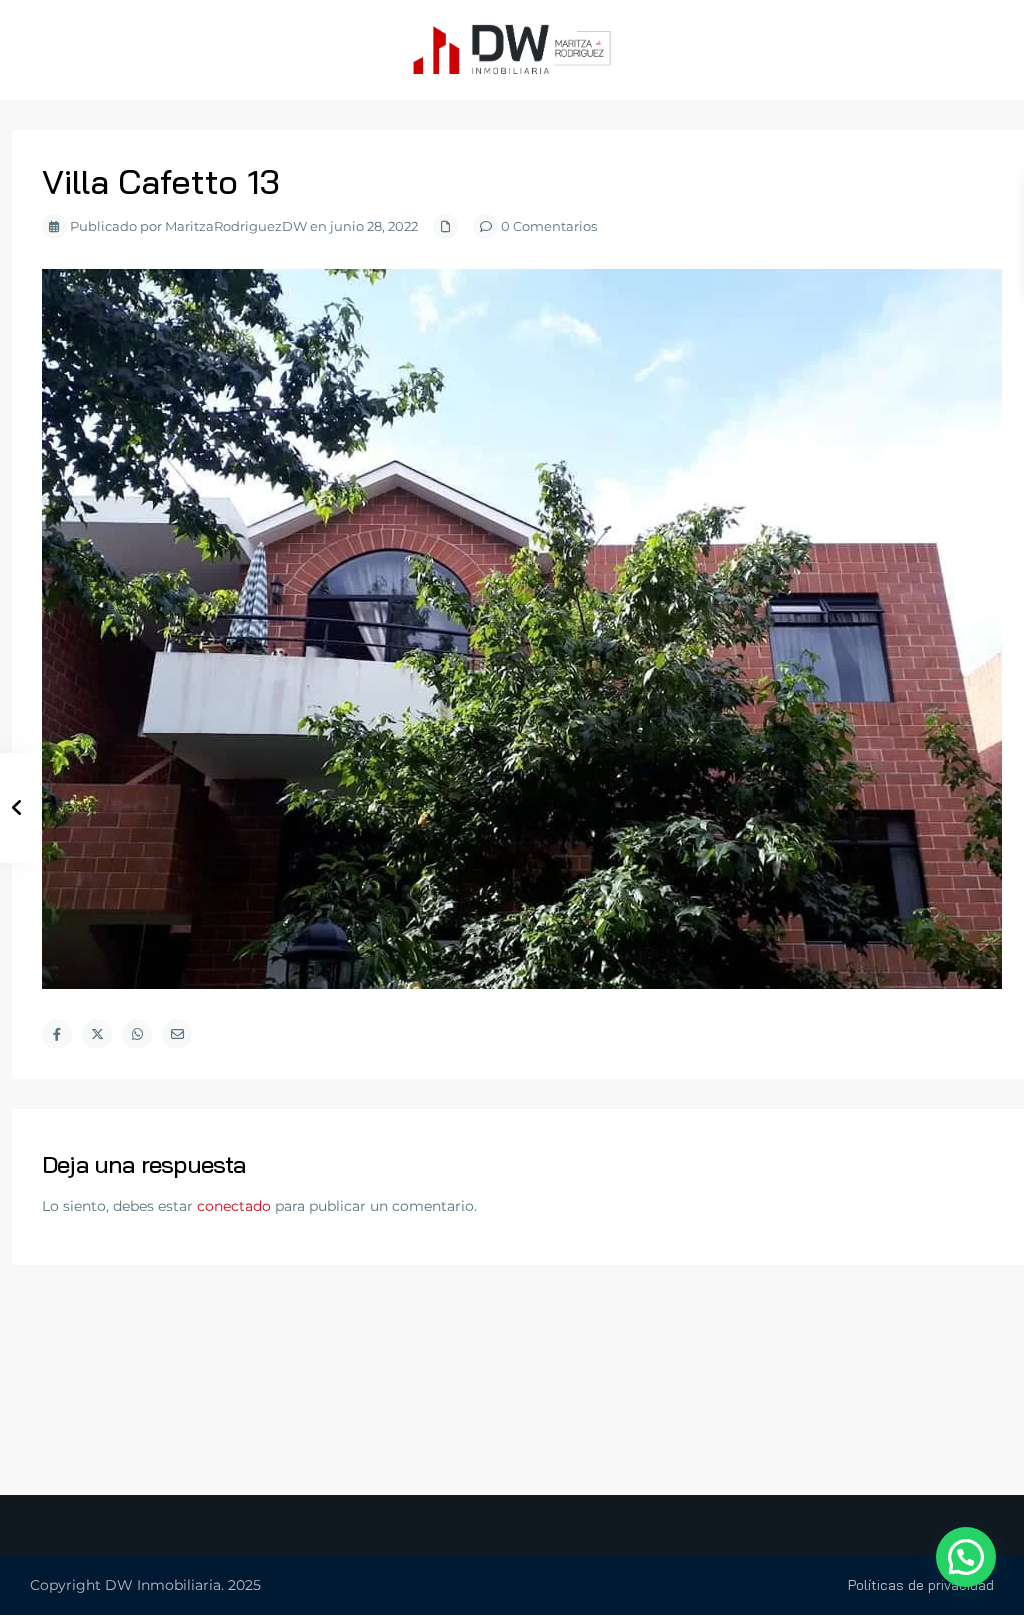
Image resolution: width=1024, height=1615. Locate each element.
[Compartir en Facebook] (57, 1034)
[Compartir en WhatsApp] (137, 1034)
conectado (234, 1206)
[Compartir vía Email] (177, 1034)
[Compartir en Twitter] (97, 1034)
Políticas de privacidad (921, 1585)
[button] (966, 1557)
